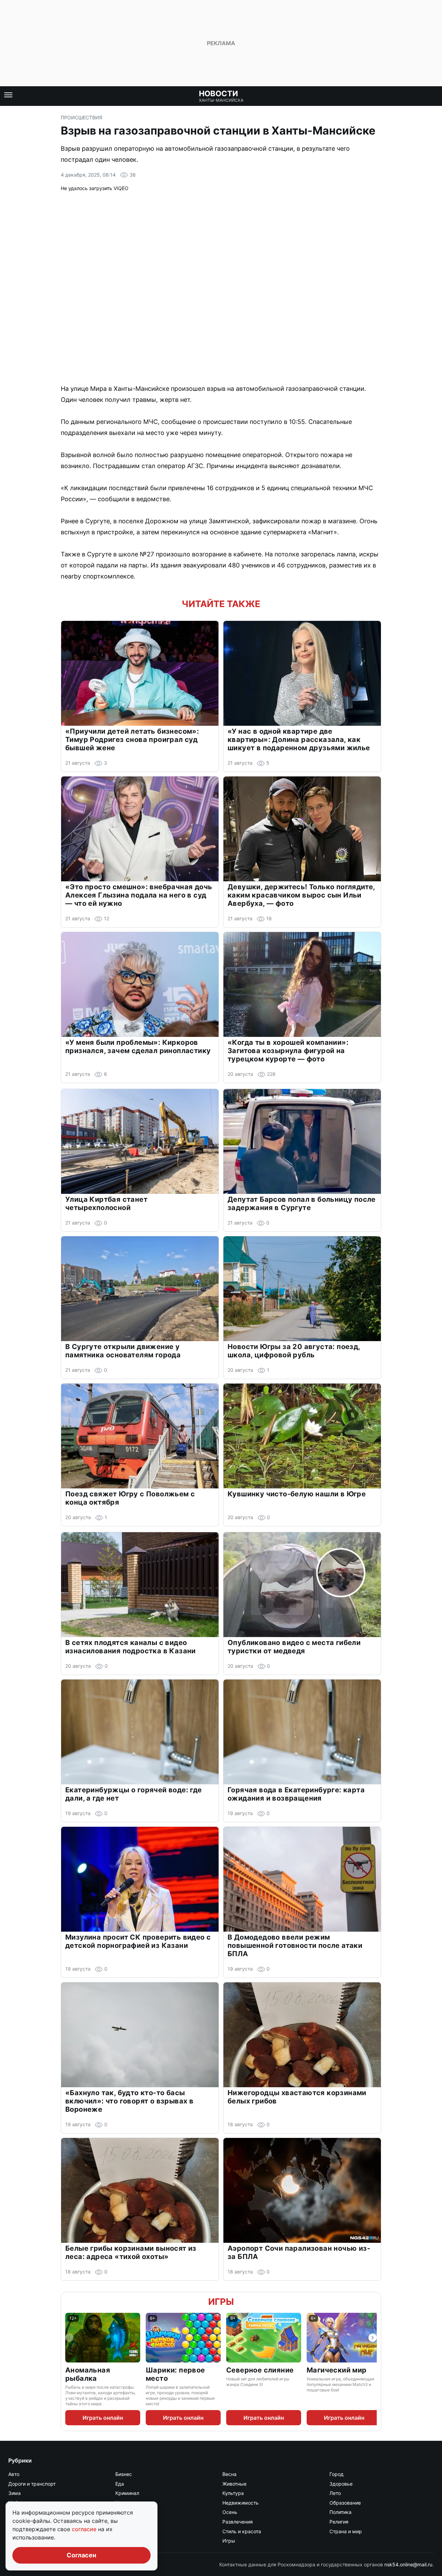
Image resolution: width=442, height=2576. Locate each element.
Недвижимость (241, 2503)
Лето (335, 2493)
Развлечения (238, 2522)
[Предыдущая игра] (69, 2338)
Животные (234, 2484)
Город (337, 2474)
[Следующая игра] (373, 2338)
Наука (123, 2503)
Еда (120, 2484)
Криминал (127, 2493)
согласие (85, 2529)
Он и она (126, 2512)
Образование (345, 2503)
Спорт (122, 2531)
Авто (14, 2474)
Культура (233, 2493)
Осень (230, 2512)
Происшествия (81, 117)
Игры (221, 2302)
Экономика (128, 2541)
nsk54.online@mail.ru (408, 2564)
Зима (15, 2493)
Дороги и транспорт (32, 2484)
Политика (340, 2512)
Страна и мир (346, 2531)
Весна (229, 2474)
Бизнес (124, 2474)
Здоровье (341, 2484)
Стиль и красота (242, 2531)
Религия (339, 2522)
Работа (123, 2522)
